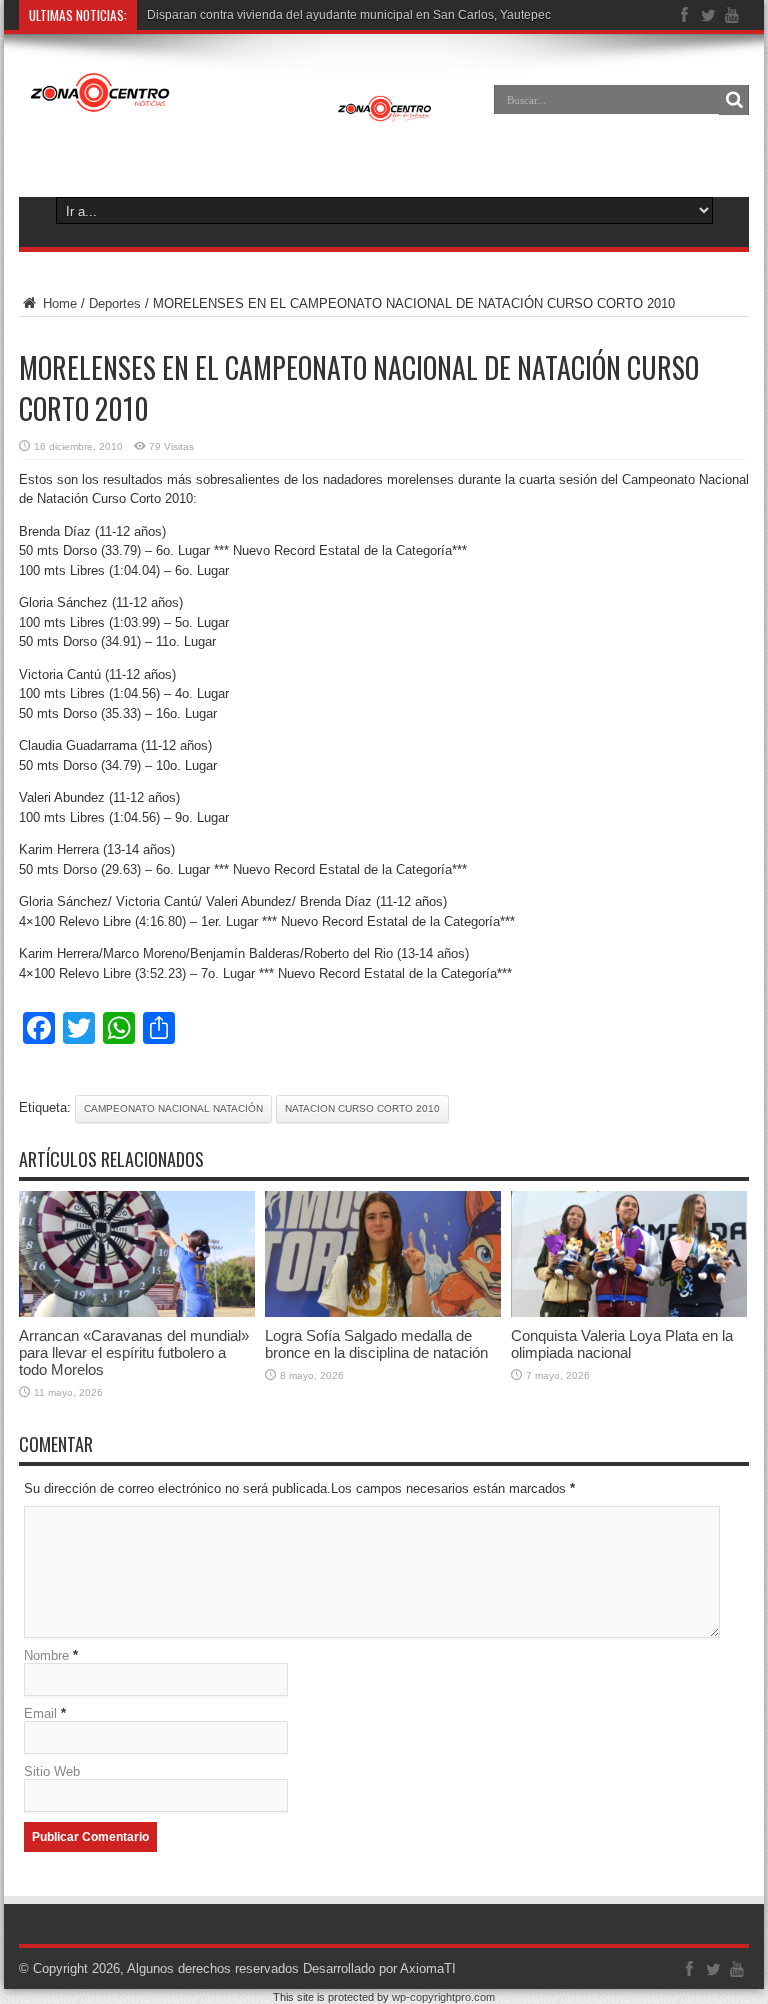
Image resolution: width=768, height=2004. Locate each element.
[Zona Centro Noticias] (231, 114)
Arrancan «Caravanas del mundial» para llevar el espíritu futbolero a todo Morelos (134, 1352)
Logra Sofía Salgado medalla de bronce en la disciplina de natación (376, 1344)
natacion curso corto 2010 (362, 1108)
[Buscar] (734, 100)
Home (58, 303)
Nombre (46, 1655)
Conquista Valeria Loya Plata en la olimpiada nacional (622, 1344)
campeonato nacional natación (173, 1108)
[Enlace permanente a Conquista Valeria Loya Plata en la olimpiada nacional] (629, 1312)
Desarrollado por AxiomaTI (379, 1968)
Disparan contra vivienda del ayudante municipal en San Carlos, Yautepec (349, 15)
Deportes (115, 303)
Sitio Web (52, 1771)
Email (40, 1713)
